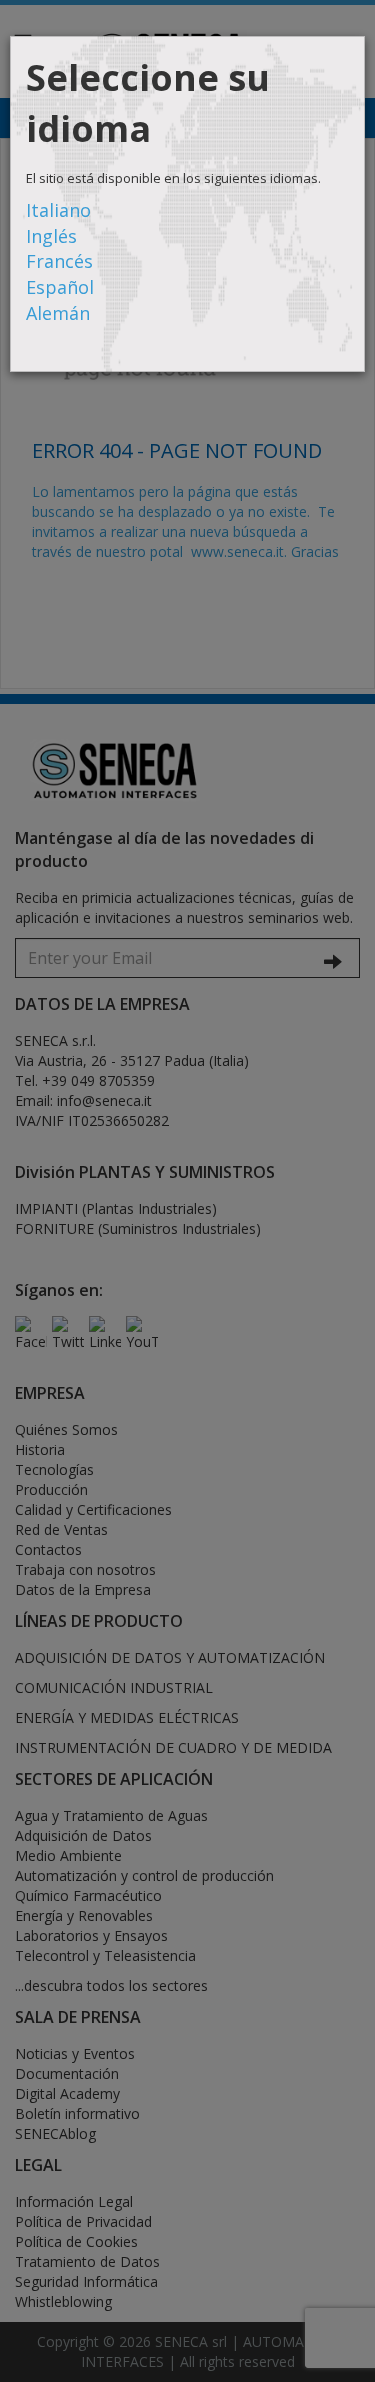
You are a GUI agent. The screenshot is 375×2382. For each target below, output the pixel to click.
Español (60, 287)
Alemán (58, 313)
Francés (59, 261)
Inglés (51, 236)
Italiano (58, 210)
